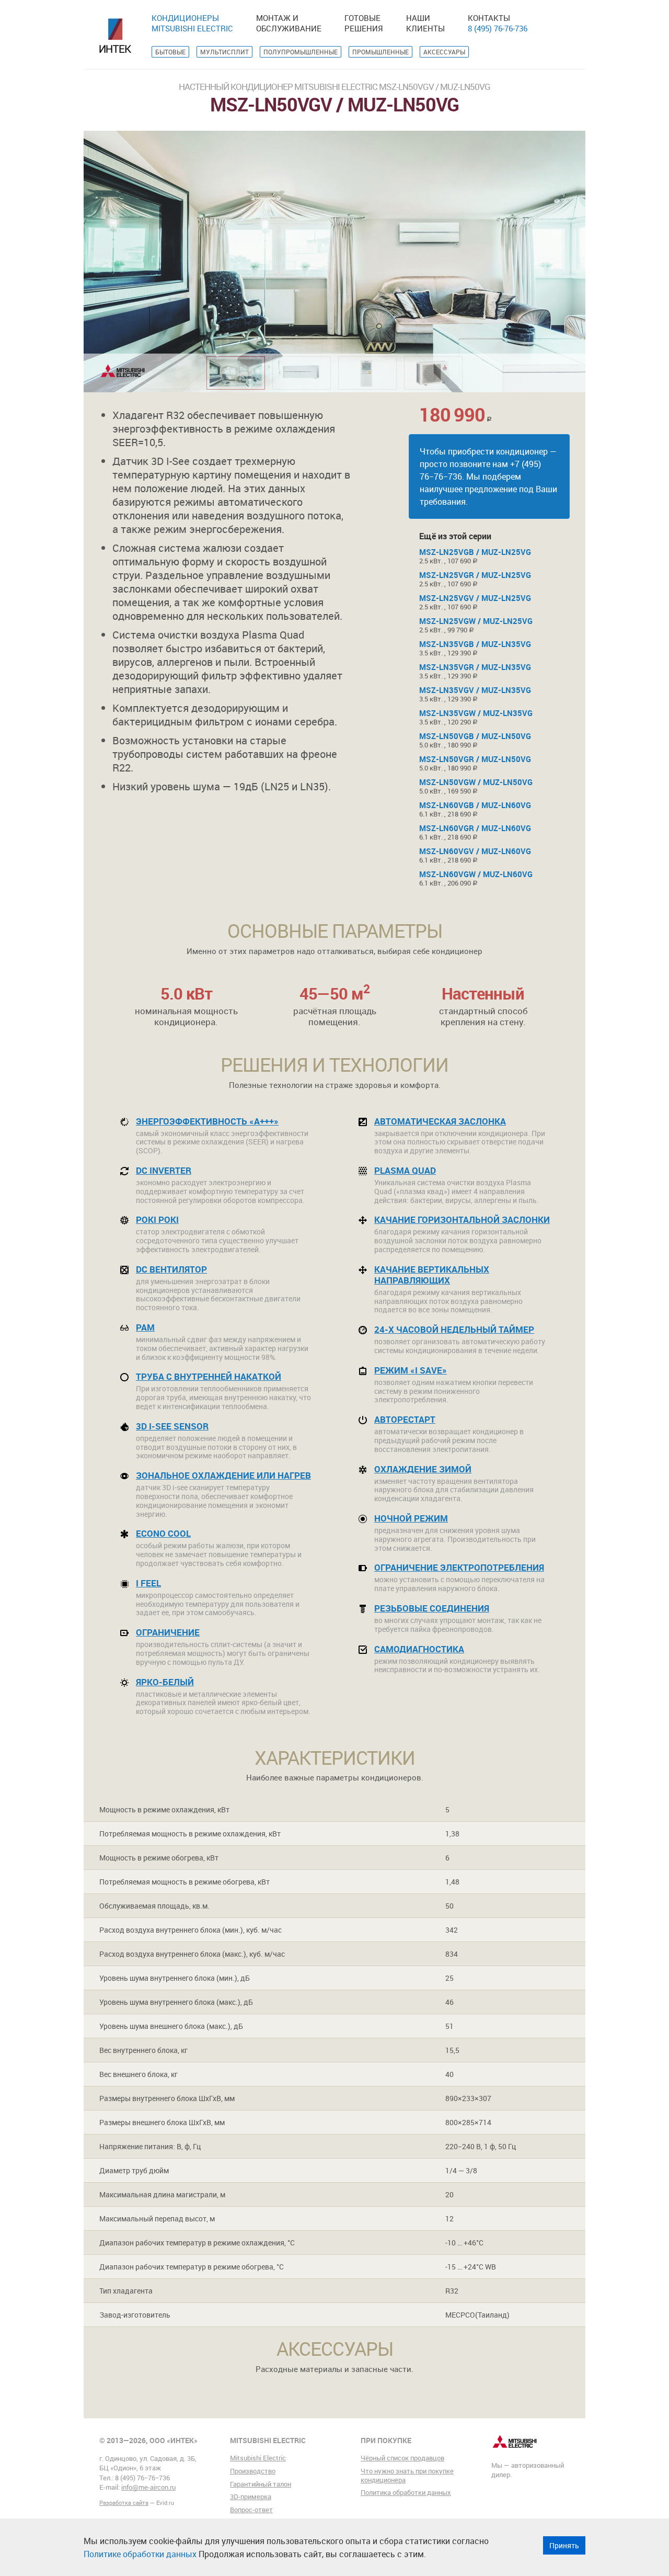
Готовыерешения (364, 23)
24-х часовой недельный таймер (454, 1329)
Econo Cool (163, 1533)
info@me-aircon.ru (148, 2487)
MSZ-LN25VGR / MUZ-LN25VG (475, 575)
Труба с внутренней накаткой (209, 1376)
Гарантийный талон (261, 2484)
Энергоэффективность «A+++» (207, 1121)
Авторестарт (405, 1419)
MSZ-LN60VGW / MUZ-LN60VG (476, 874)
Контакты (489, 18)
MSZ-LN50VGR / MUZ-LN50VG (475, 759)
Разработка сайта (124, 2503)
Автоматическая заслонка (440, 1121)
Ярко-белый (165, 1682)
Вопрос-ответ (251, 2510)
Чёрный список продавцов (402, 2458)
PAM (145, 1327)
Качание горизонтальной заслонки (462, 1219)
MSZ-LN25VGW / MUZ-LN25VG (476, 621)
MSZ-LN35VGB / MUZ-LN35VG (475, 644)
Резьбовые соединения (432, 1608)
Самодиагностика (419, 1649)
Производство (253, 2471)
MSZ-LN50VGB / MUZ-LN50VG (475, 736)
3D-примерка (251, 2496)
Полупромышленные (301, 52)
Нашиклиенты (425, 23)
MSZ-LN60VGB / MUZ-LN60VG (475, 805)
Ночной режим (411, 1518)
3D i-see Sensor (172, 1426)
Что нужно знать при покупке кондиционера (407, 2475)
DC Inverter (164, 1170)
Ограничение (168, 1632)
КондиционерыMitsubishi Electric (192, 23)
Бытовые (170, 52)
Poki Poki (157, 1219)
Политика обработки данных (406, 2492)
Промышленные (380, 52)
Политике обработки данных (140, 2554)
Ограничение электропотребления (459, 1567)
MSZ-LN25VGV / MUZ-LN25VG (475, 598)
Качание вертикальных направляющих (432, 1275)
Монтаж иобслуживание (289, 23)
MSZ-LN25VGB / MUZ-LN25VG (475, 552)
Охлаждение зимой (423, 1469)
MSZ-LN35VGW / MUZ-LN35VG (476, 713)
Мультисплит (224, 52)
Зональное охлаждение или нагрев (223, 1475)
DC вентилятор (171, 1269)
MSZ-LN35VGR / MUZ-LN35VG (475, 667)
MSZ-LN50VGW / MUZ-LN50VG (476, 782)
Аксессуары (444, 52)
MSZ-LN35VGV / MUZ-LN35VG (475, 690)
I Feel (148, 1583)
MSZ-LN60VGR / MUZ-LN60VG (475, 828)
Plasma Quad (405, 1170)
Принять (564, 2545)
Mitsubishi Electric (258, 2458)
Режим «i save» (411, 1370)
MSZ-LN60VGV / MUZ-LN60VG (475, 851)
